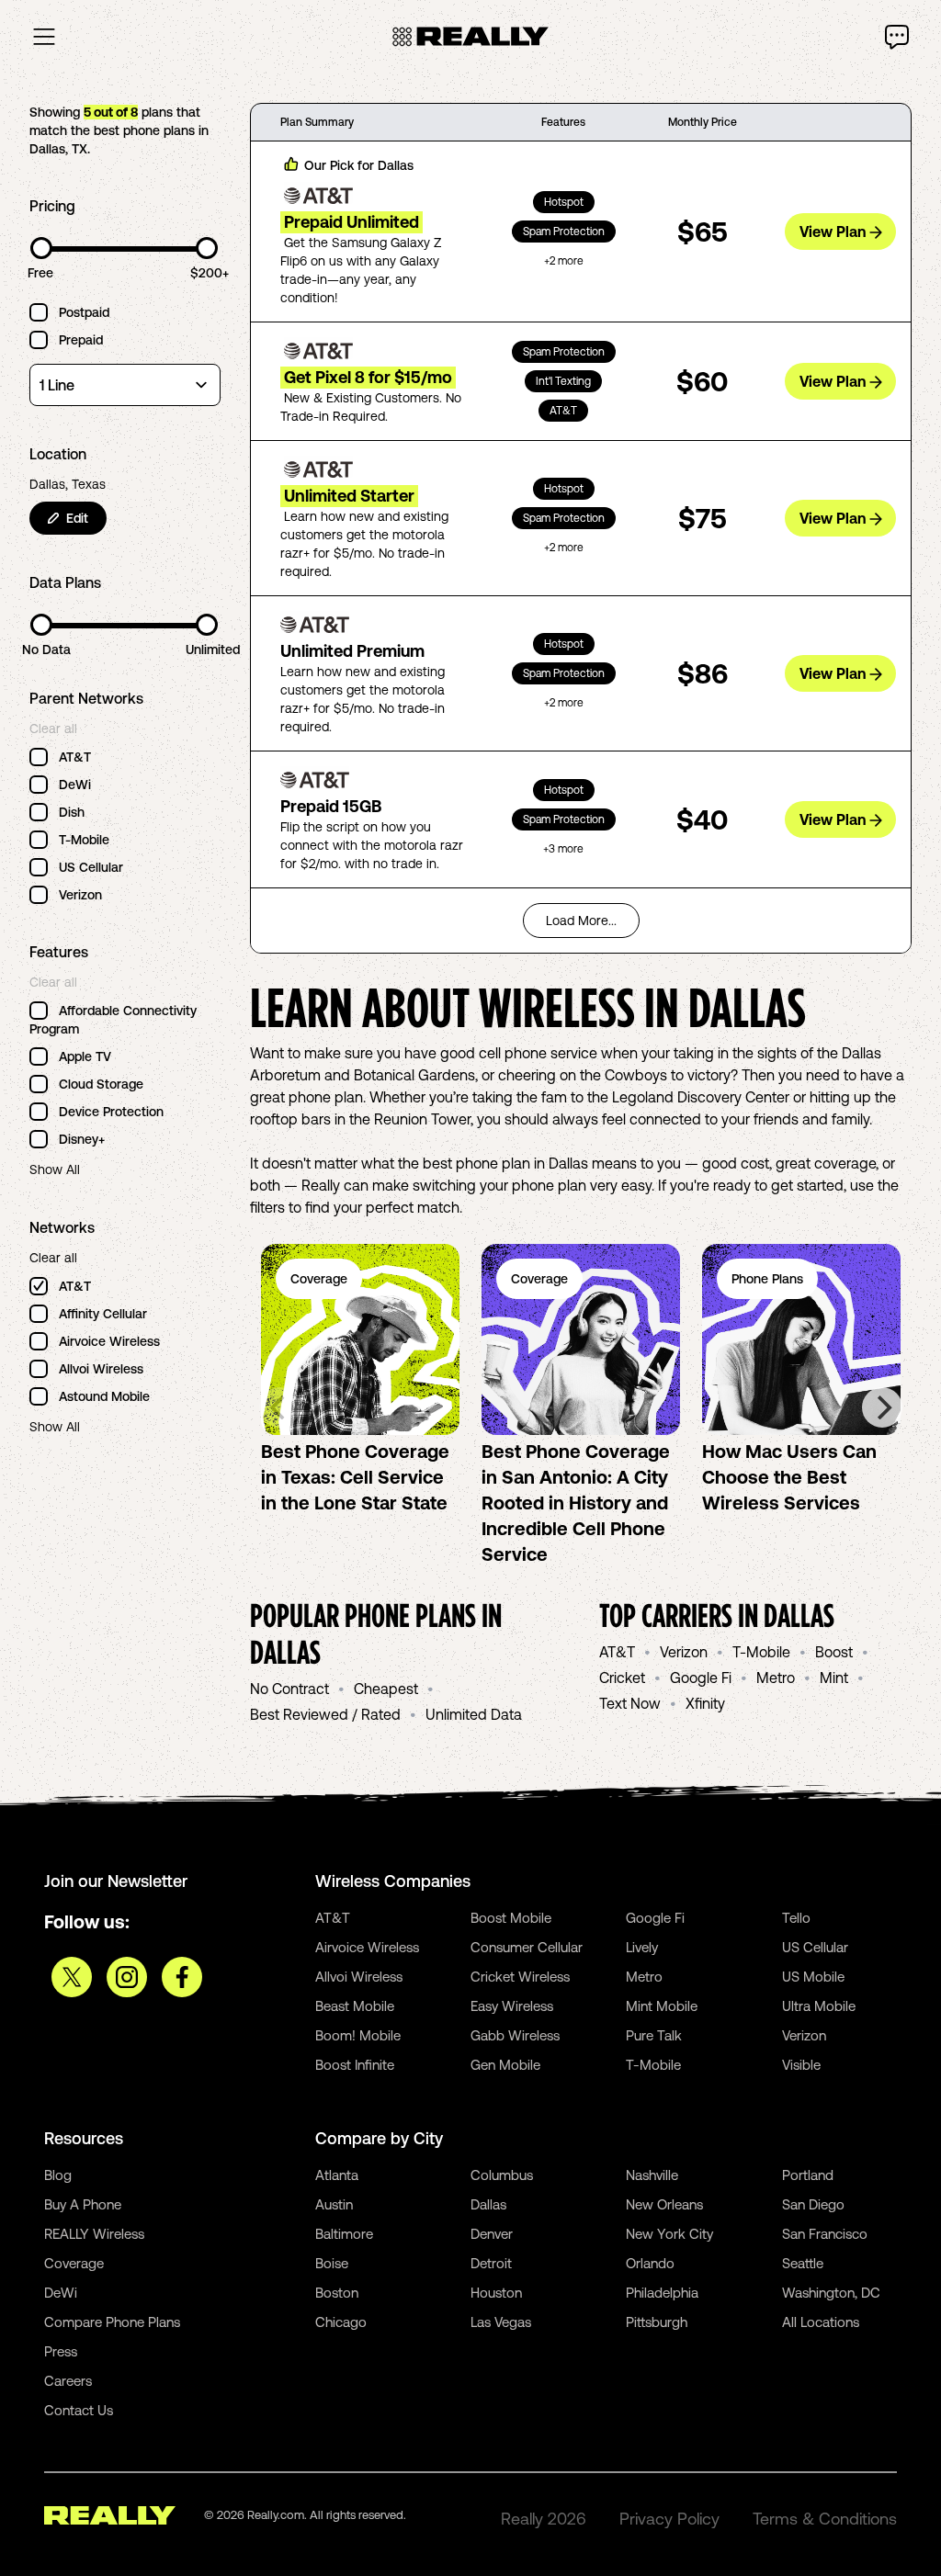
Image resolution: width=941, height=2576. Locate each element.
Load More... (581, 921)
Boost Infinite (355, 2065)
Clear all (53, 729)
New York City (669, 2234)
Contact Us (79, 2410)
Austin (334, 2204)
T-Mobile (761, 1652)
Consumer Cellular (527, 1947)
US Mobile (813, 1977)
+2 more (564, 261)
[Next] (882, 1407)
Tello (796, 1918)
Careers (68, 2381)
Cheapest (386, 1689)
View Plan (833, 232)
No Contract (289, 1689)
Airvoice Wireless (367, 1947)
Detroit (491, 2263)
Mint (834, 1678)
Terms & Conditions (825, 2519)
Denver (492, 2234)
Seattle (803, 2263)
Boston (337, 2293)
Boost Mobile (511, 1918)
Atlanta (337, 2175)
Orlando (650, 2263)
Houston (496, 2293)
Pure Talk (654, 2035)
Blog (58, 2175)
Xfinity (705, 1703)
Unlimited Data (474, 1714)
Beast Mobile (355, 2006)
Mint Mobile (662, 2006)
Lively (642, 1947)
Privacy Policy (669, 2519)
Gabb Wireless (515, 2035)
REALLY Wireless (94, 2234)
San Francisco (825, 2234)
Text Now (630, 1703)
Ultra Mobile (819, 2006)
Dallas (488, 2204)
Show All (55, 1169)
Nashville (652, 2175)
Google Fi (701, 1678)
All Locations (821, 2322)
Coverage (74, 2263)
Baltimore (344, 2234)
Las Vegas (501, 2322)
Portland (808, 2175)
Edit (77, 518)
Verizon (684, 1652)
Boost (834, 1652)
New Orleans (664, 2204)
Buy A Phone (83, 2204)
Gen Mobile (505, 2065)
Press (61, 2351)
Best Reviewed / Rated (325, 1714)
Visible (801, 2065)
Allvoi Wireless (359, 1977)
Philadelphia (662, 2293)
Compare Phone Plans (112, 2322)
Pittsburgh (657, 2322)
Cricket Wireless (520, 1977)
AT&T (617, 1652)
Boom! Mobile (358, 2035)
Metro (776, 1678)
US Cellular (815, 1947)
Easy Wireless (512, 2006)
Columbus (502, 2175)
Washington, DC (831, 2293)
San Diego (813, 2204)
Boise (332, 2263)
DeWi (61, 2293)
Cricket (622, 1678)
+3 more (563, 849)
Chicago (341, 2322)
